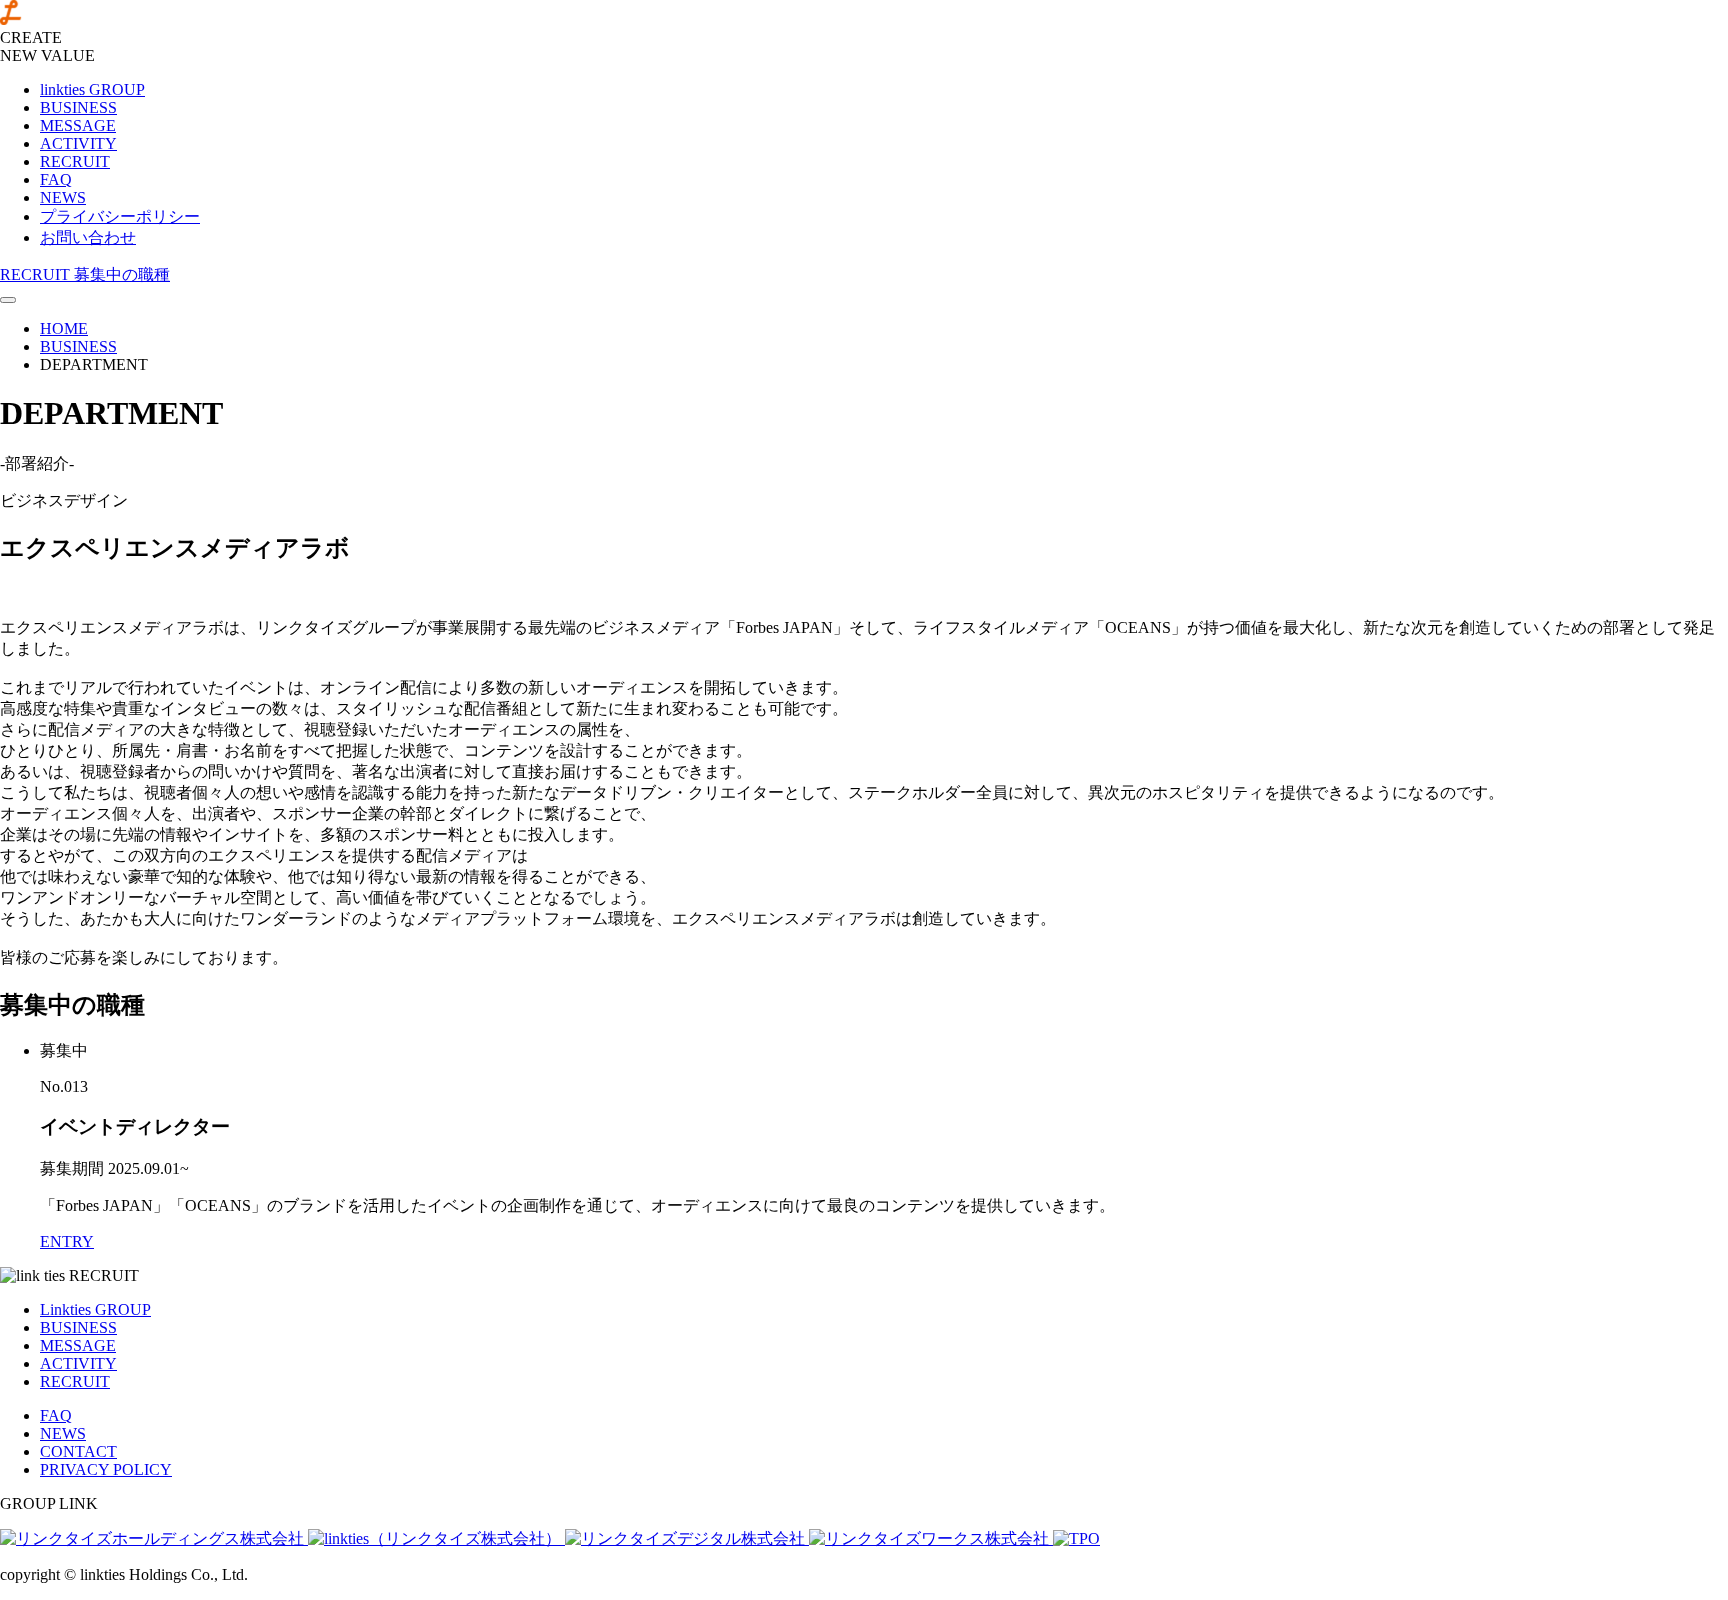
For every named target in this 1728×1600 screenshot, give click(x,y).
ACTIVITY (78, 143)
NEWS (63, 197)
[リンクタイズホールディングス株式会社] (154, 1538)
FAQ (56, 179)
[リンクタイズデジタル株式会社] (687, 1538)
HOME (64, 328)
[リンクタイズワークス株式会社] (931, 1538)
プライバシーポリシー (120, 216)
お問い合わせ (88, 237)
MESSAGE (78, 125)
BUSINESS (78, 107)
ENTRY (67, 1241)
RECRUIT (75, 161)
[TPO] (1076, 1538)
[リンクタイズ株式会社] (436, 1538)
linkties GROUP (92, 89)
